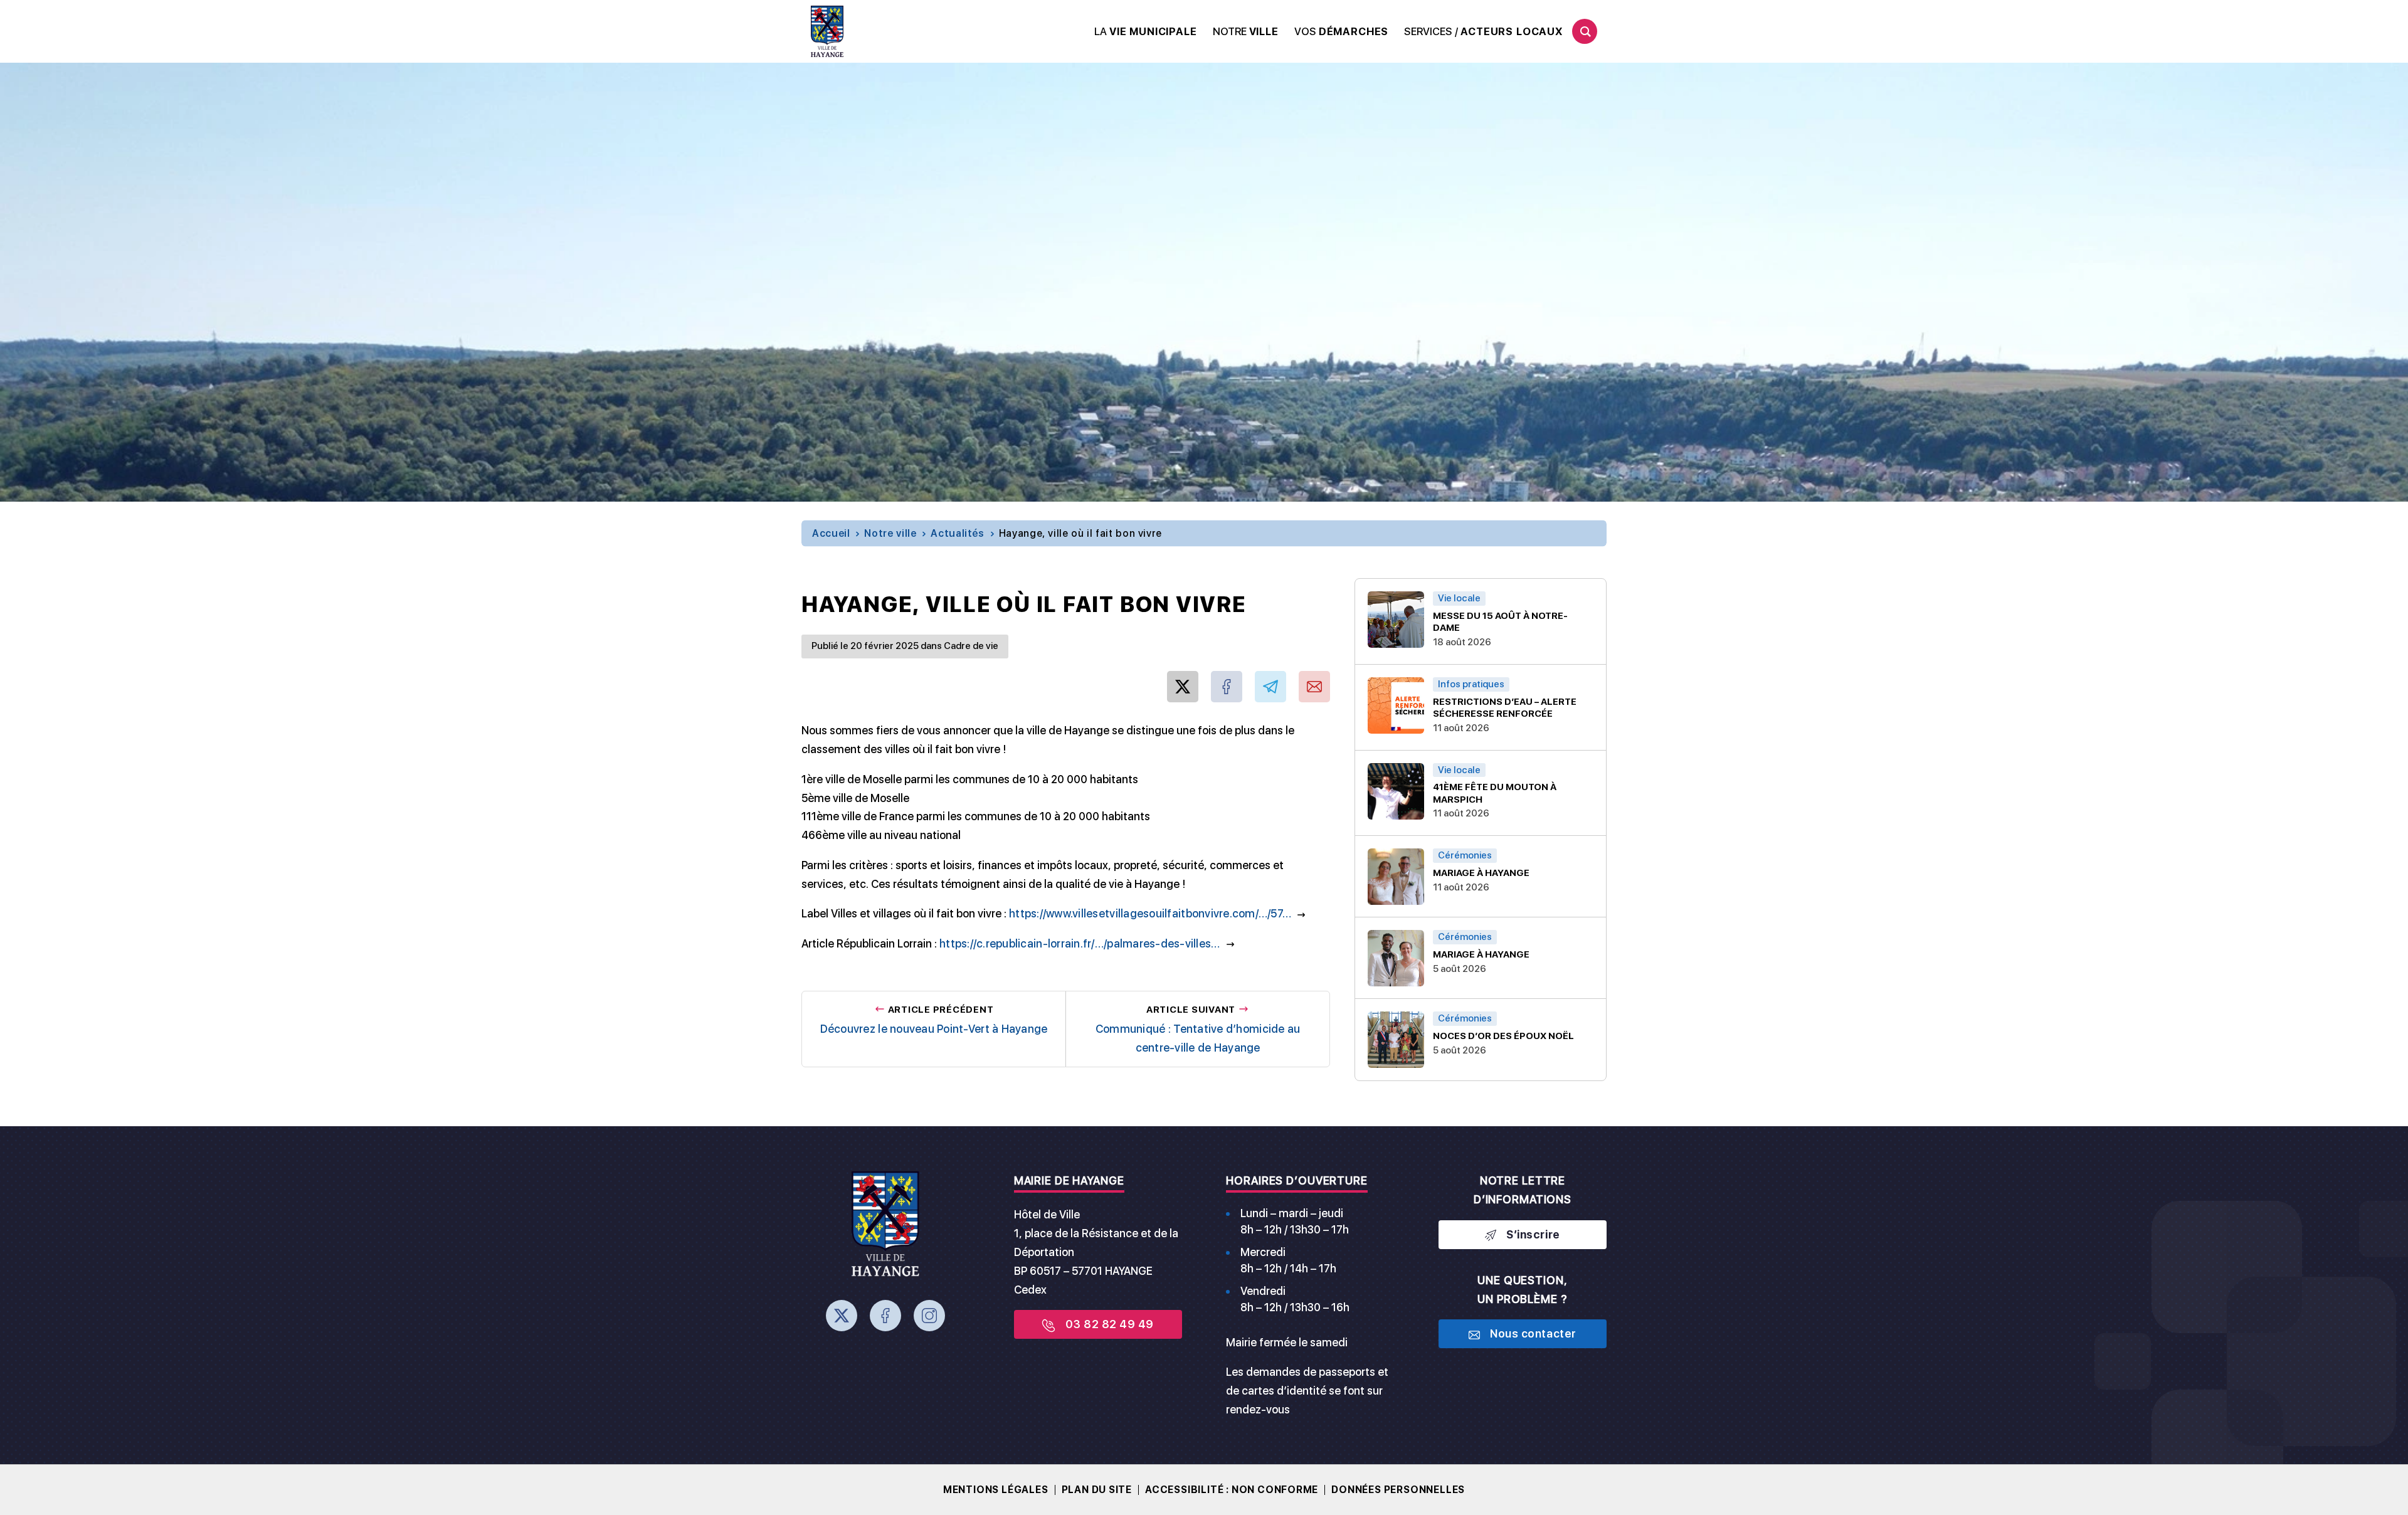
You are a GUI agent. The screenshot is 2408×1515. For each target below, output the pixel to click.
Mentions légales (996, 1490)
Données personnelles (1398, 1490)
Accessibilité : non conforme (1232, 1490)
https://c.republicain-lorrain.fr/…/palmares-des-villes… (1080, 943)
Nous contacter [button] (1533, 1333)
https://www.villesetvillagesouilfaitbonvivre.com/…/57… (1150, 913)
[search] (1585, 31)
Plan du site (1097, 1490)
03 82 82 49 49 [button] (1109, 1324)
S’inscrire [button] (1533, 1234)
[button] (1146, 32)
